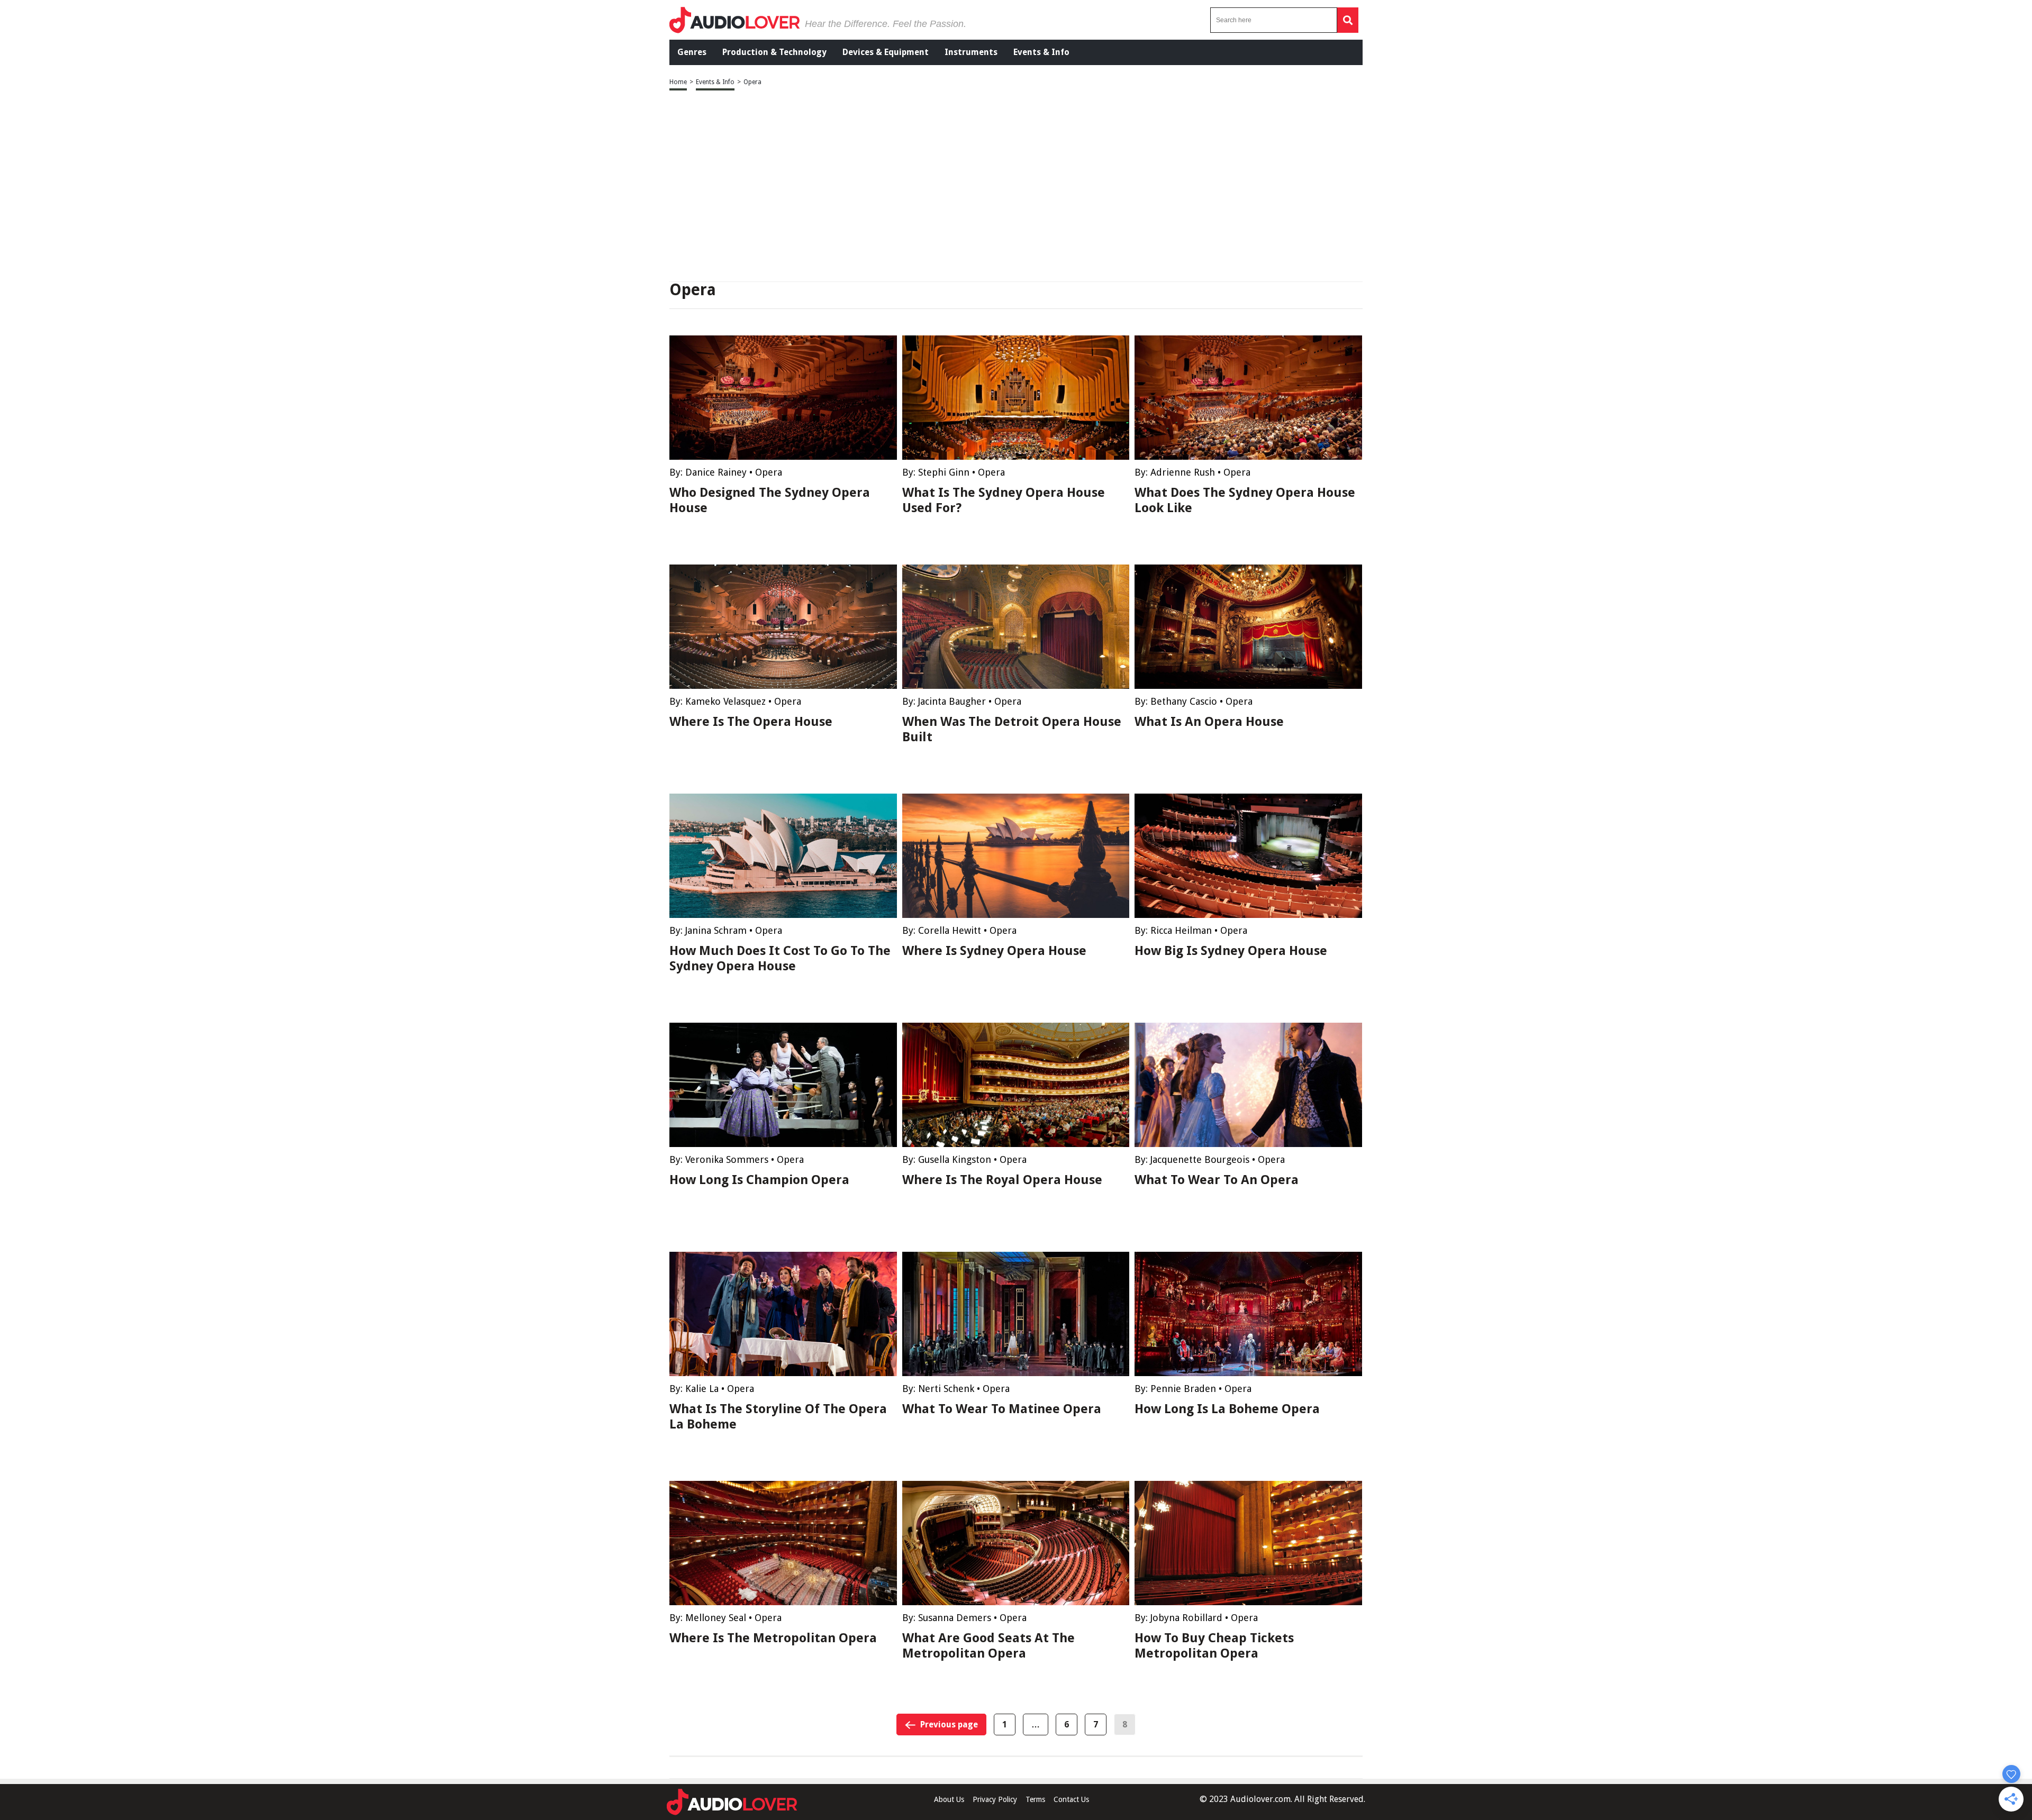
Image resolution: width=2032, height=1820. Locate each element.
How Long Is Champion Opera (759, 1180)
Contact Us (1071, 1799)
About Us (949, 1799)
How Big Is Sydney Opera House (1231, 951)
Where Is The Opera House (751, 722)
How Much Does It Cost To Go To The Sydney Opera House (780, 958)
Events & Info (1041, 52)
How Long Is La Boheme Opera (1227, 1409)
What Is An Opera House (1209, 722)
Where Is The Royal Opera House (1002, 1180)
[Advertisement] (1016, 187)
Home (678, 82)
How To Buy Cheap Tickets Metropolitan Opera (1214, 1646)
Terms (1035, 1799)
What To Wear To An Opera (1217, 1180)
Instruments (971, 52)
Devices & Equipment (886, 52)
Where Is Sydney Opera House (994, 951)
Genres (692, 52)
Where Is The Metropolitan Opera (773, 1638)
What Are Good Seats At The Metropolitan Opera (988, 1646)
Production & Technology (774, 52)
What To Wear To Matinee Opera (1002, 1409)
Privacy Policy (995, 1799)
